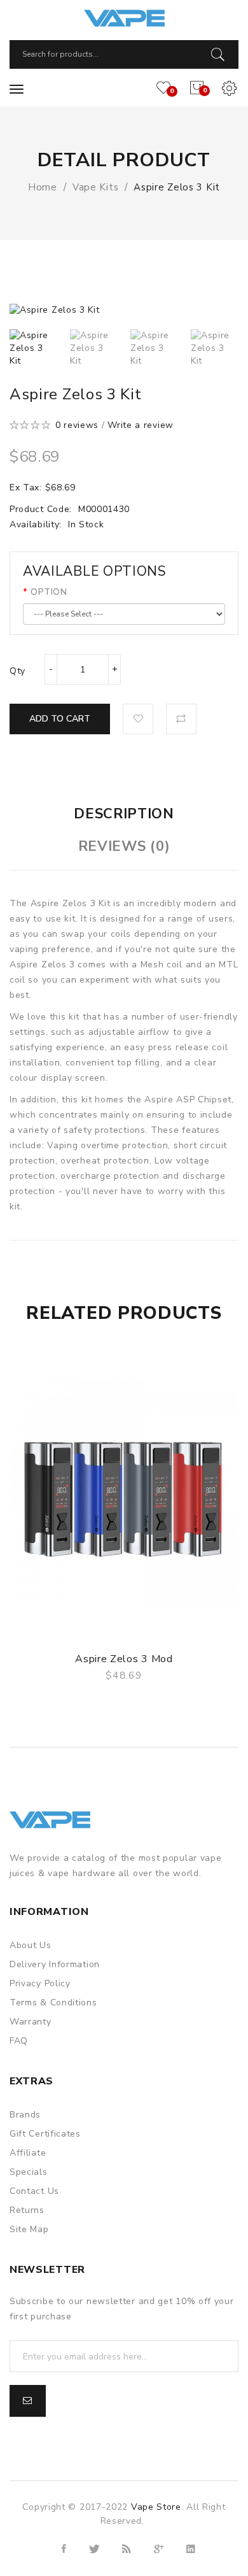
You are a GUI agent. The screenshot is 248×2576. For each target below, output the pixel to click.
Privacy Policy (40, 1983)
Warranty (31, 2022)
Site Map (29, 2229)
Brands (25, 2115)
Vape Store (156, 2507)
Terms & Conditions (53, 2003)
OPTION (49, 592)
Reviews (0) (124, 846)
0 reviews (77, 425)
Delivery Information (55, 1964)
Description (124, 814)
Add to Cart (60, 719)
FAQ (19, 2041)
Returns (27, 2210)
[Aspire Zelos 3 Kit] (33, 348)
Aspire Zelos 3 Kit (177, 187)
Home (43, 187)
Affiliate (28, 2153)
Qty (17, 671)
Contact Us (34, 2191)
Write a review (141, 425)
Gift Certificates (45, 2134)
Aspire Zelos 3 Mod (124, 1659)
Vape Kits (95, 187)
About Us (31, 1945)
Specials (29, 2172)
